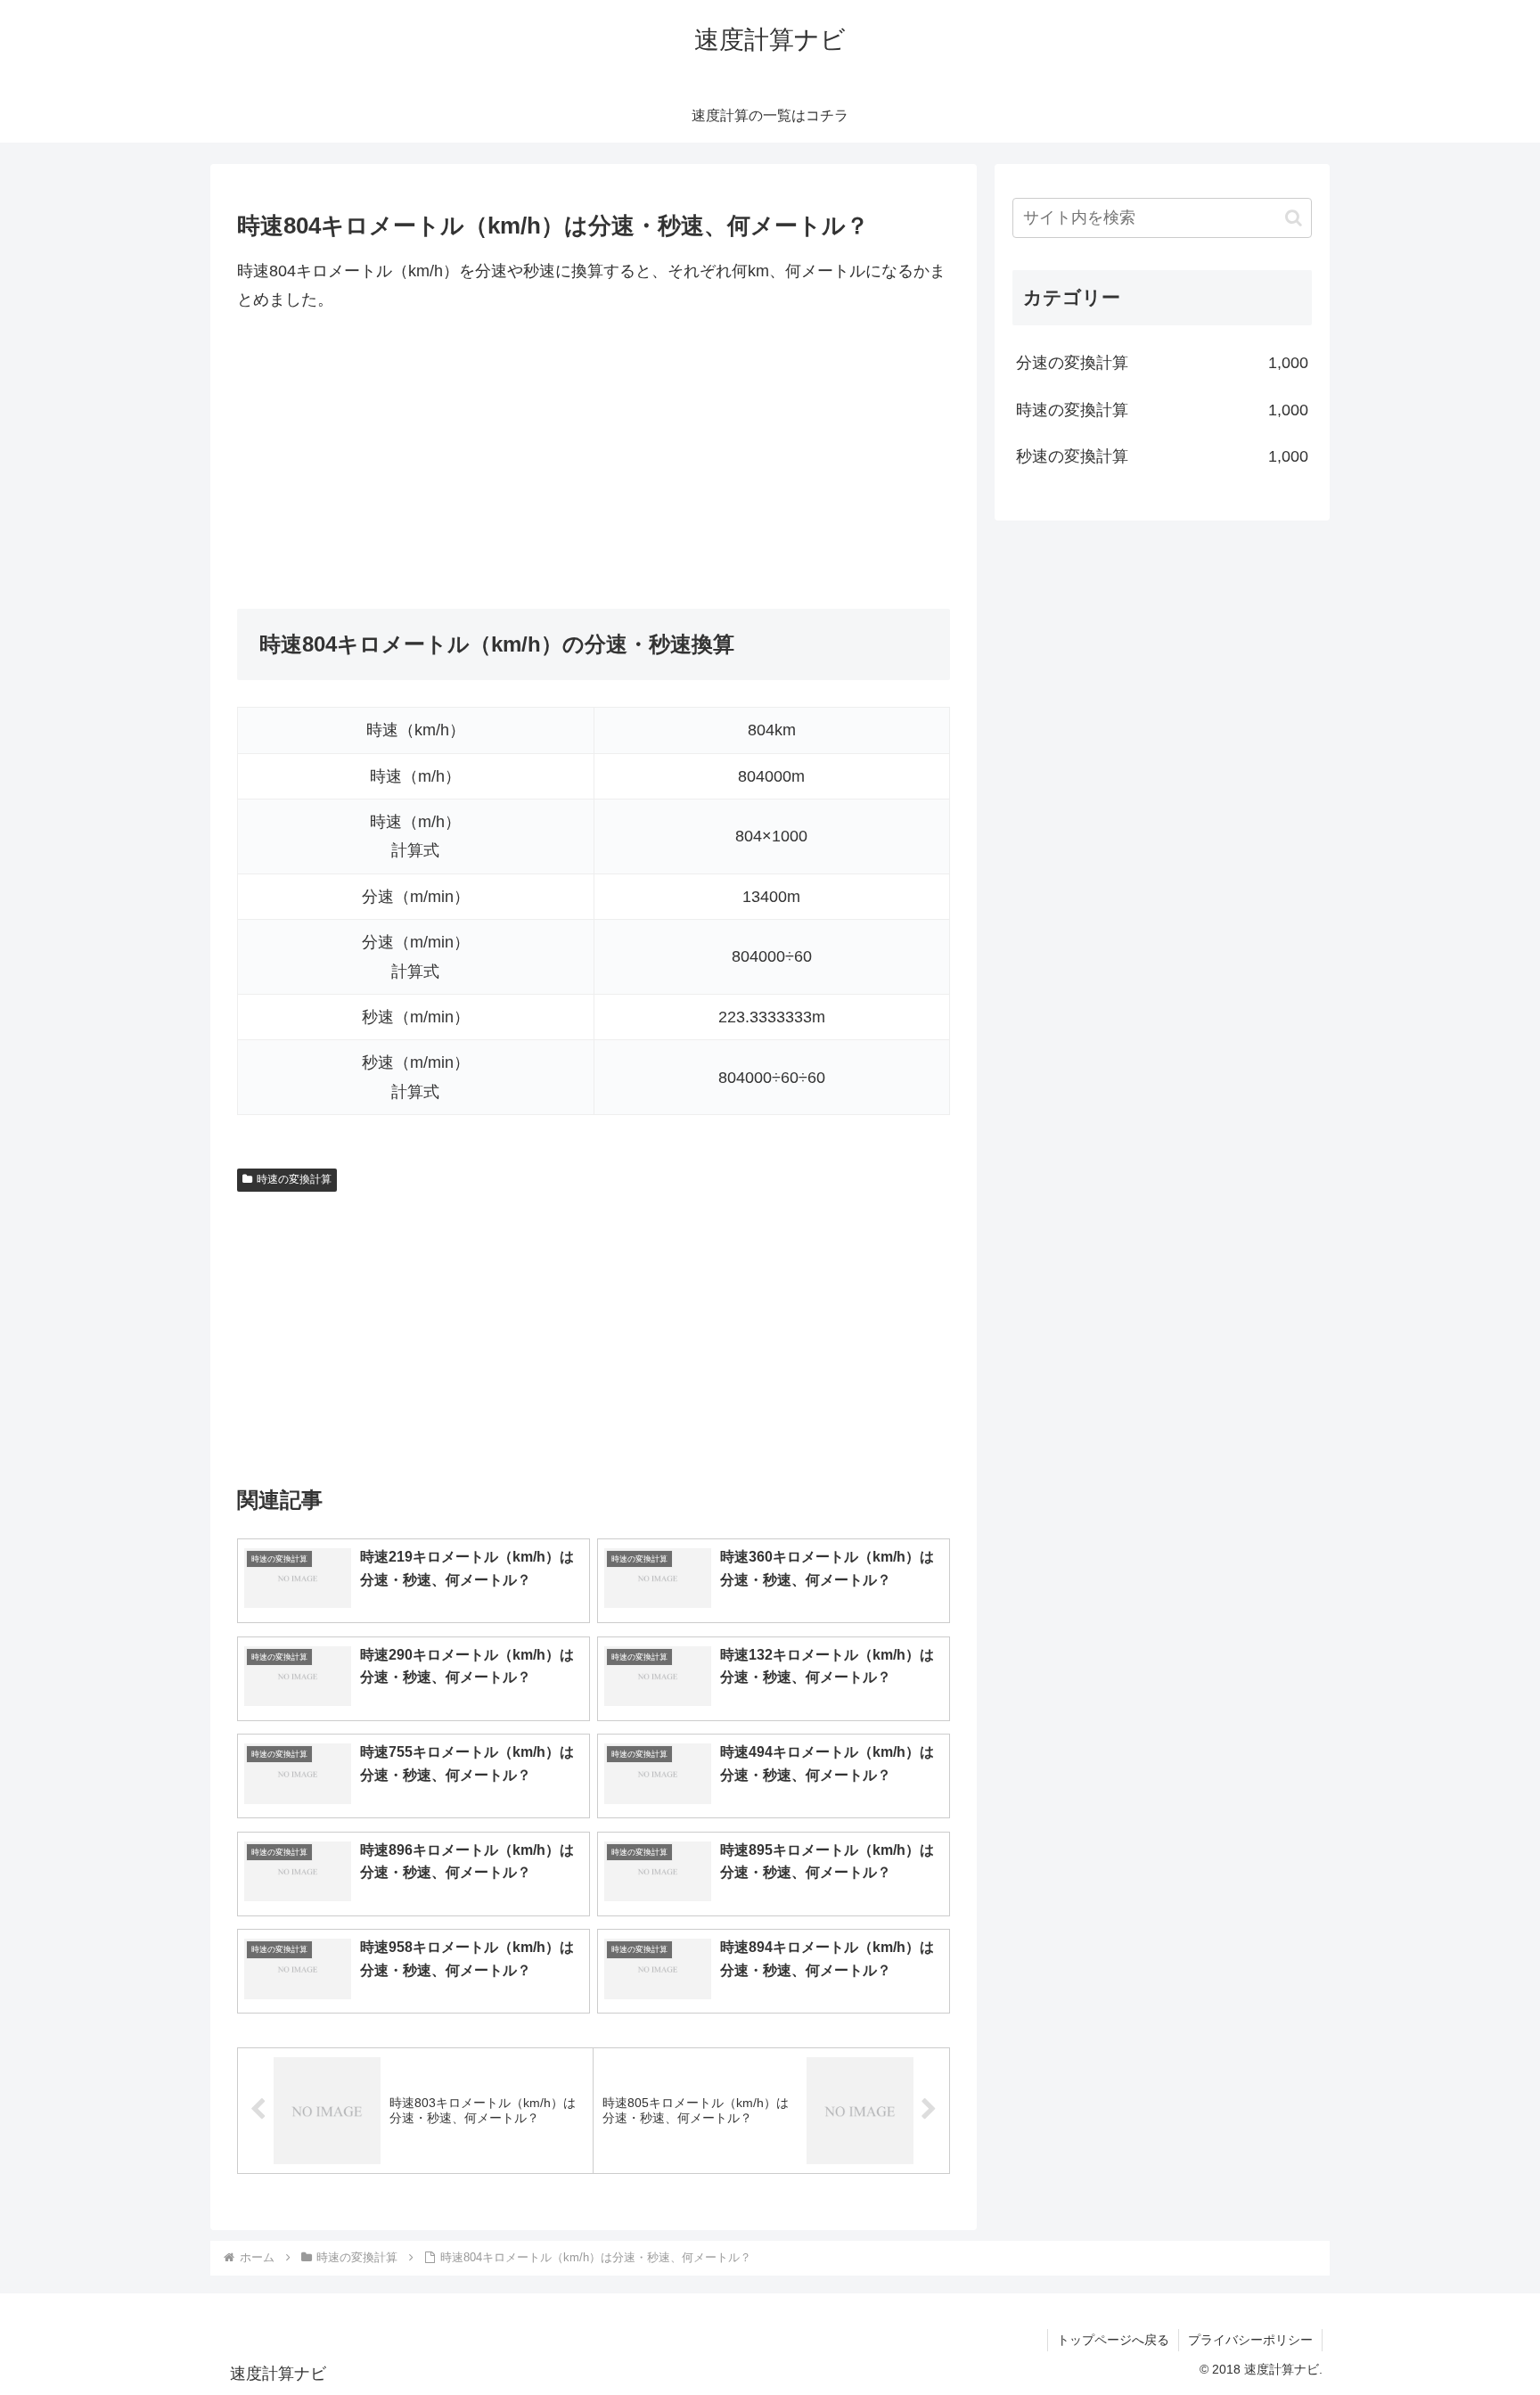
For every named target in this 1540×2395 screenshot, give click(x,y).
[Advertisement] (594, 462)
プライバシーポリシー (1250, 2340)
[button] (1294, 218)
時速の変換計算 (294, 1179)
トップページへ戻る (1113, 2340)
